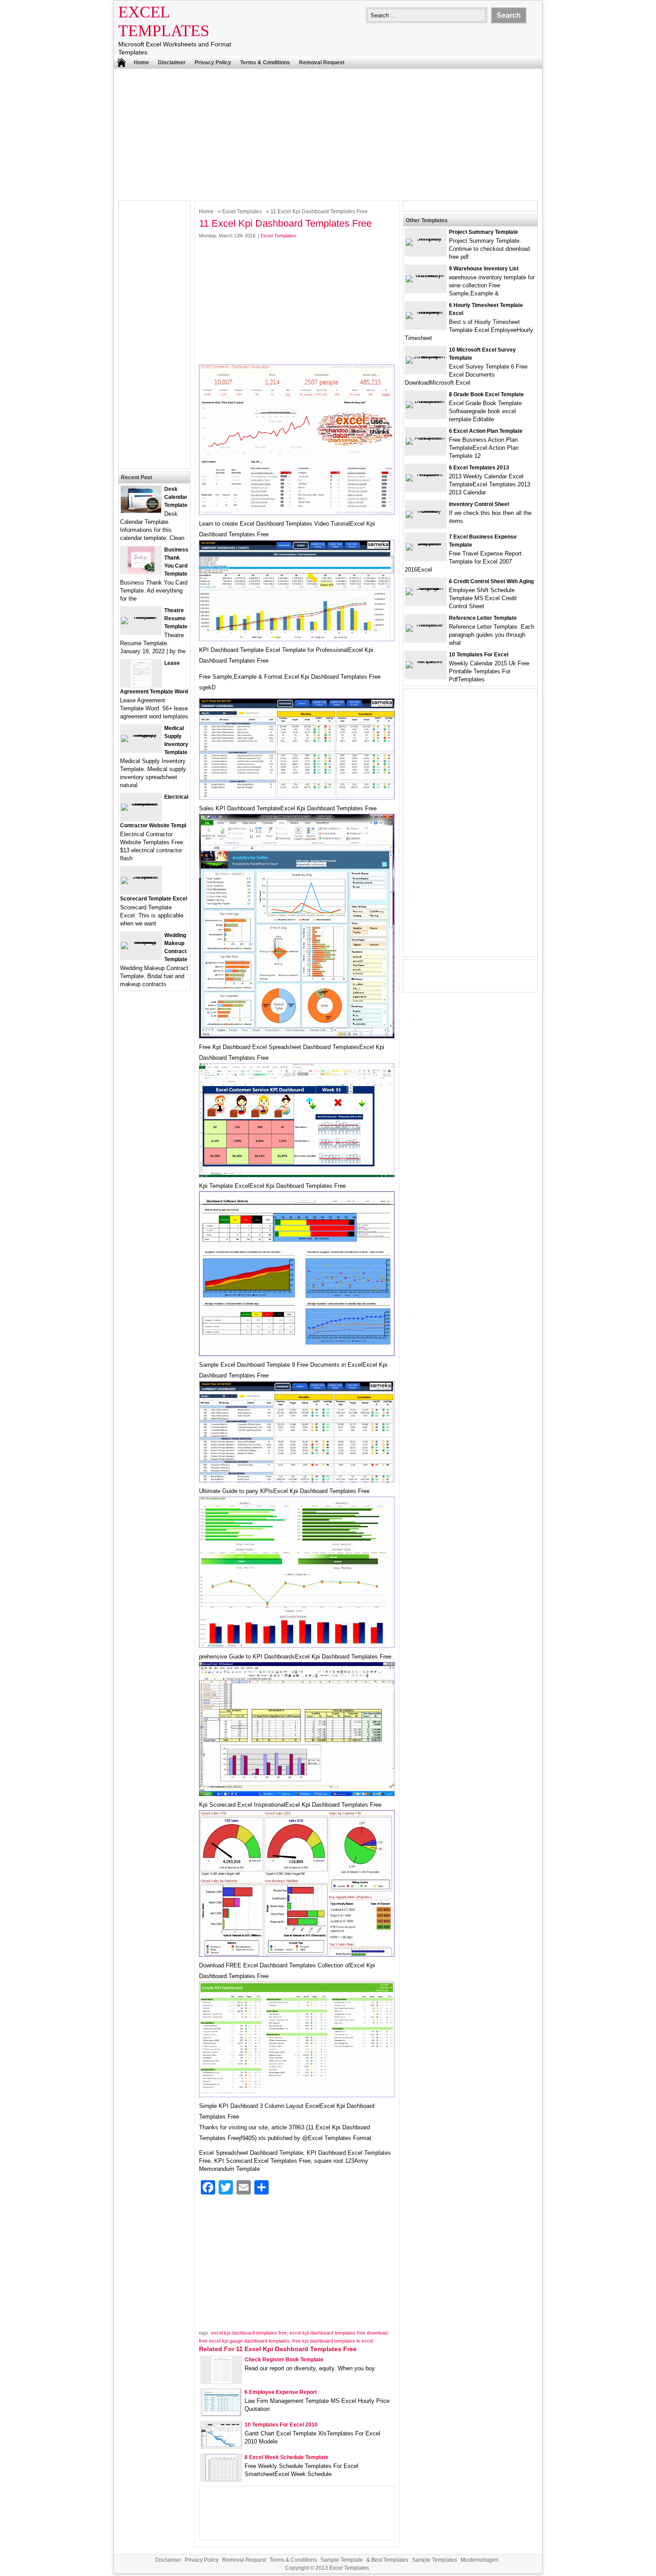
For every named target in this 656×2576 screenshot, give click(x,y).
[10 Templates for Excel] (426, 661)
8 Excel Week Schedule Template (286, 2457)
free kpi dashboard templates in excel (333, 2341)
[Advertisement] (328, 133)
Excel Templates (242, 212)
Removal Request (322, 62)
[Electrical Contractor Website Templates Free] (141, 803)
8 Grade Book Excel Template (486, 394)
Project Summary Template (484, 232)
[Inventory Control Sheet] (426, 511)
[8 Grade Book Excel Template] (426, 401)
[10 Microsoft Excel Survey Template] (426, 356)
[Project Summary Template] (426, 239)
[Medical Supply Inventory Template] (141, 735)
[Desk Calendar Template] (141, 511)
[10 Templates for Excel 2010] (221, 2445)
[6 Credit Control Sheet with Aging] (426, 588)
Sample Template (342, 2560)
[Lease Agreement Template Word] (141, 685)
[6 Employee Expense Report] (221, 2414)
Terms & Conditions (265, 62)
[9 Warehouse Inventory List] (426, 275)
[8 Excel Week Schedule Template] (221, 2479)
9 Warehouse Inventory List (484, 269)
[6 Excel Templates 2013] (426, 474)
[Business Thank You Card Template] (141, 571)
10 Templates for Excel (479, 655)
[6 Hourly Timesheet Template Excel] (426, 312)
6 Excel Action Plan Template (486, 431)
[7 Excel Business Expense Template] (426, 543)
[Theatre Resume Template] (141, 617)
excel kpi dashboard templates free (249, 2333)
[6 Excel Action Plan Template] (426, 438)
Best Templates (390, 2560)
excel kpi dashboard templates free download (338, 2333)
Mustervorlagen (480, 2560)
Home (141, 62)
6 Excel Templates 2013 (479, 468)
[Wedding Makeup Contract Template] (141, 942)
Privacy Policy (213, 62)
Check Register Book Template (284, 2360)
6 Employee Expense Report (281, 2392)
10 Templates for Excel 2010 (281, 2425)
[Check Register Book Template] (222, 2381)
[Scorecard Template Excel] (141, 877)
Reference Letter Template (483, 618)
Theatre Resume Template (176, 618)
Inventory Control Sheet (479, 504)
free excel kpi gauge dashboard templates (244, 2341)
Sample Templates (434, 2560)
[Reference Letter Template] (426, 624)
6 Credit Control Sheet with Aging (491, 581)
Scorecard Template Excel (154, 899)
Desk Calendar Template (176, 497)
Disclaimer (172, 62)
